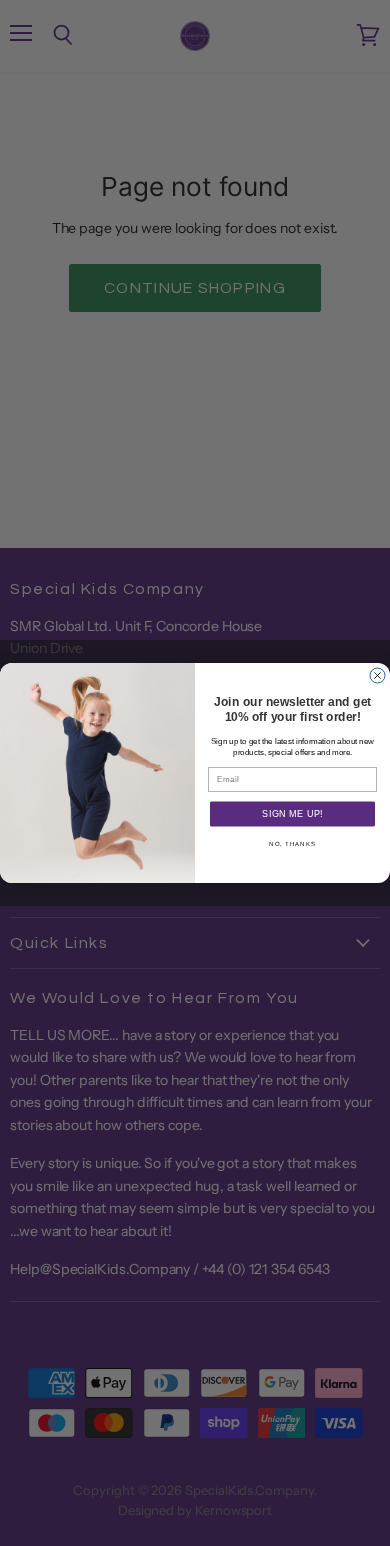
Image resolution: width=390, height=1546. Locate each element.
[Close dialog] (377, 675)
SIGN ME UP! (292, 814)
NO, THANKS (292, 844)
